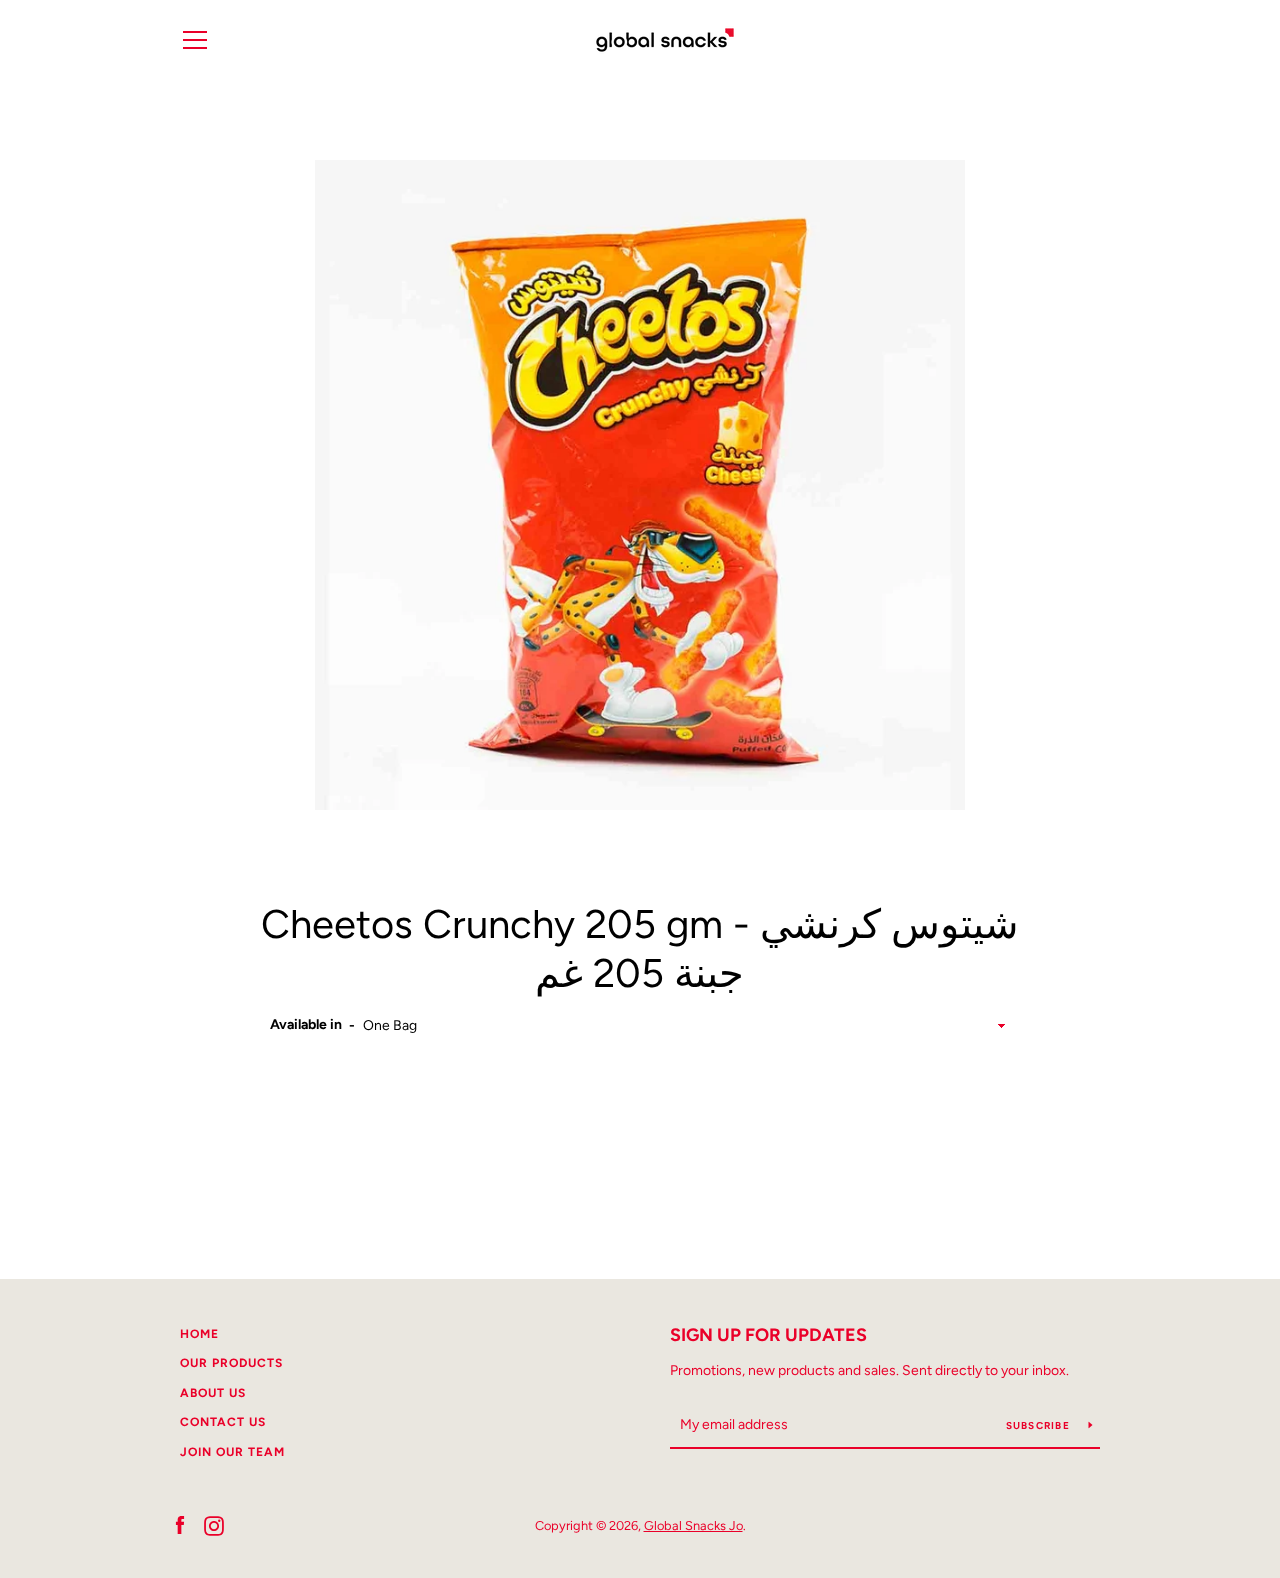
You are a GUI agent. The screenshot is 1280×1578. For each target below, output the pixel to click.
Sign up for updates (768, 1335)
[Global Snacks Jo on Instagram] (214, 1524)
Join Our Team (232, 1452)
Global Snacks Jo (693, 1525)
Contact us (223, 1422)
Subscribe (1040, 1425)
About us (213, 1393)
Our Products (231, 1363)
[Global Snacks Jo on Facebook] (180, 1524)
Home (199, 1334)
